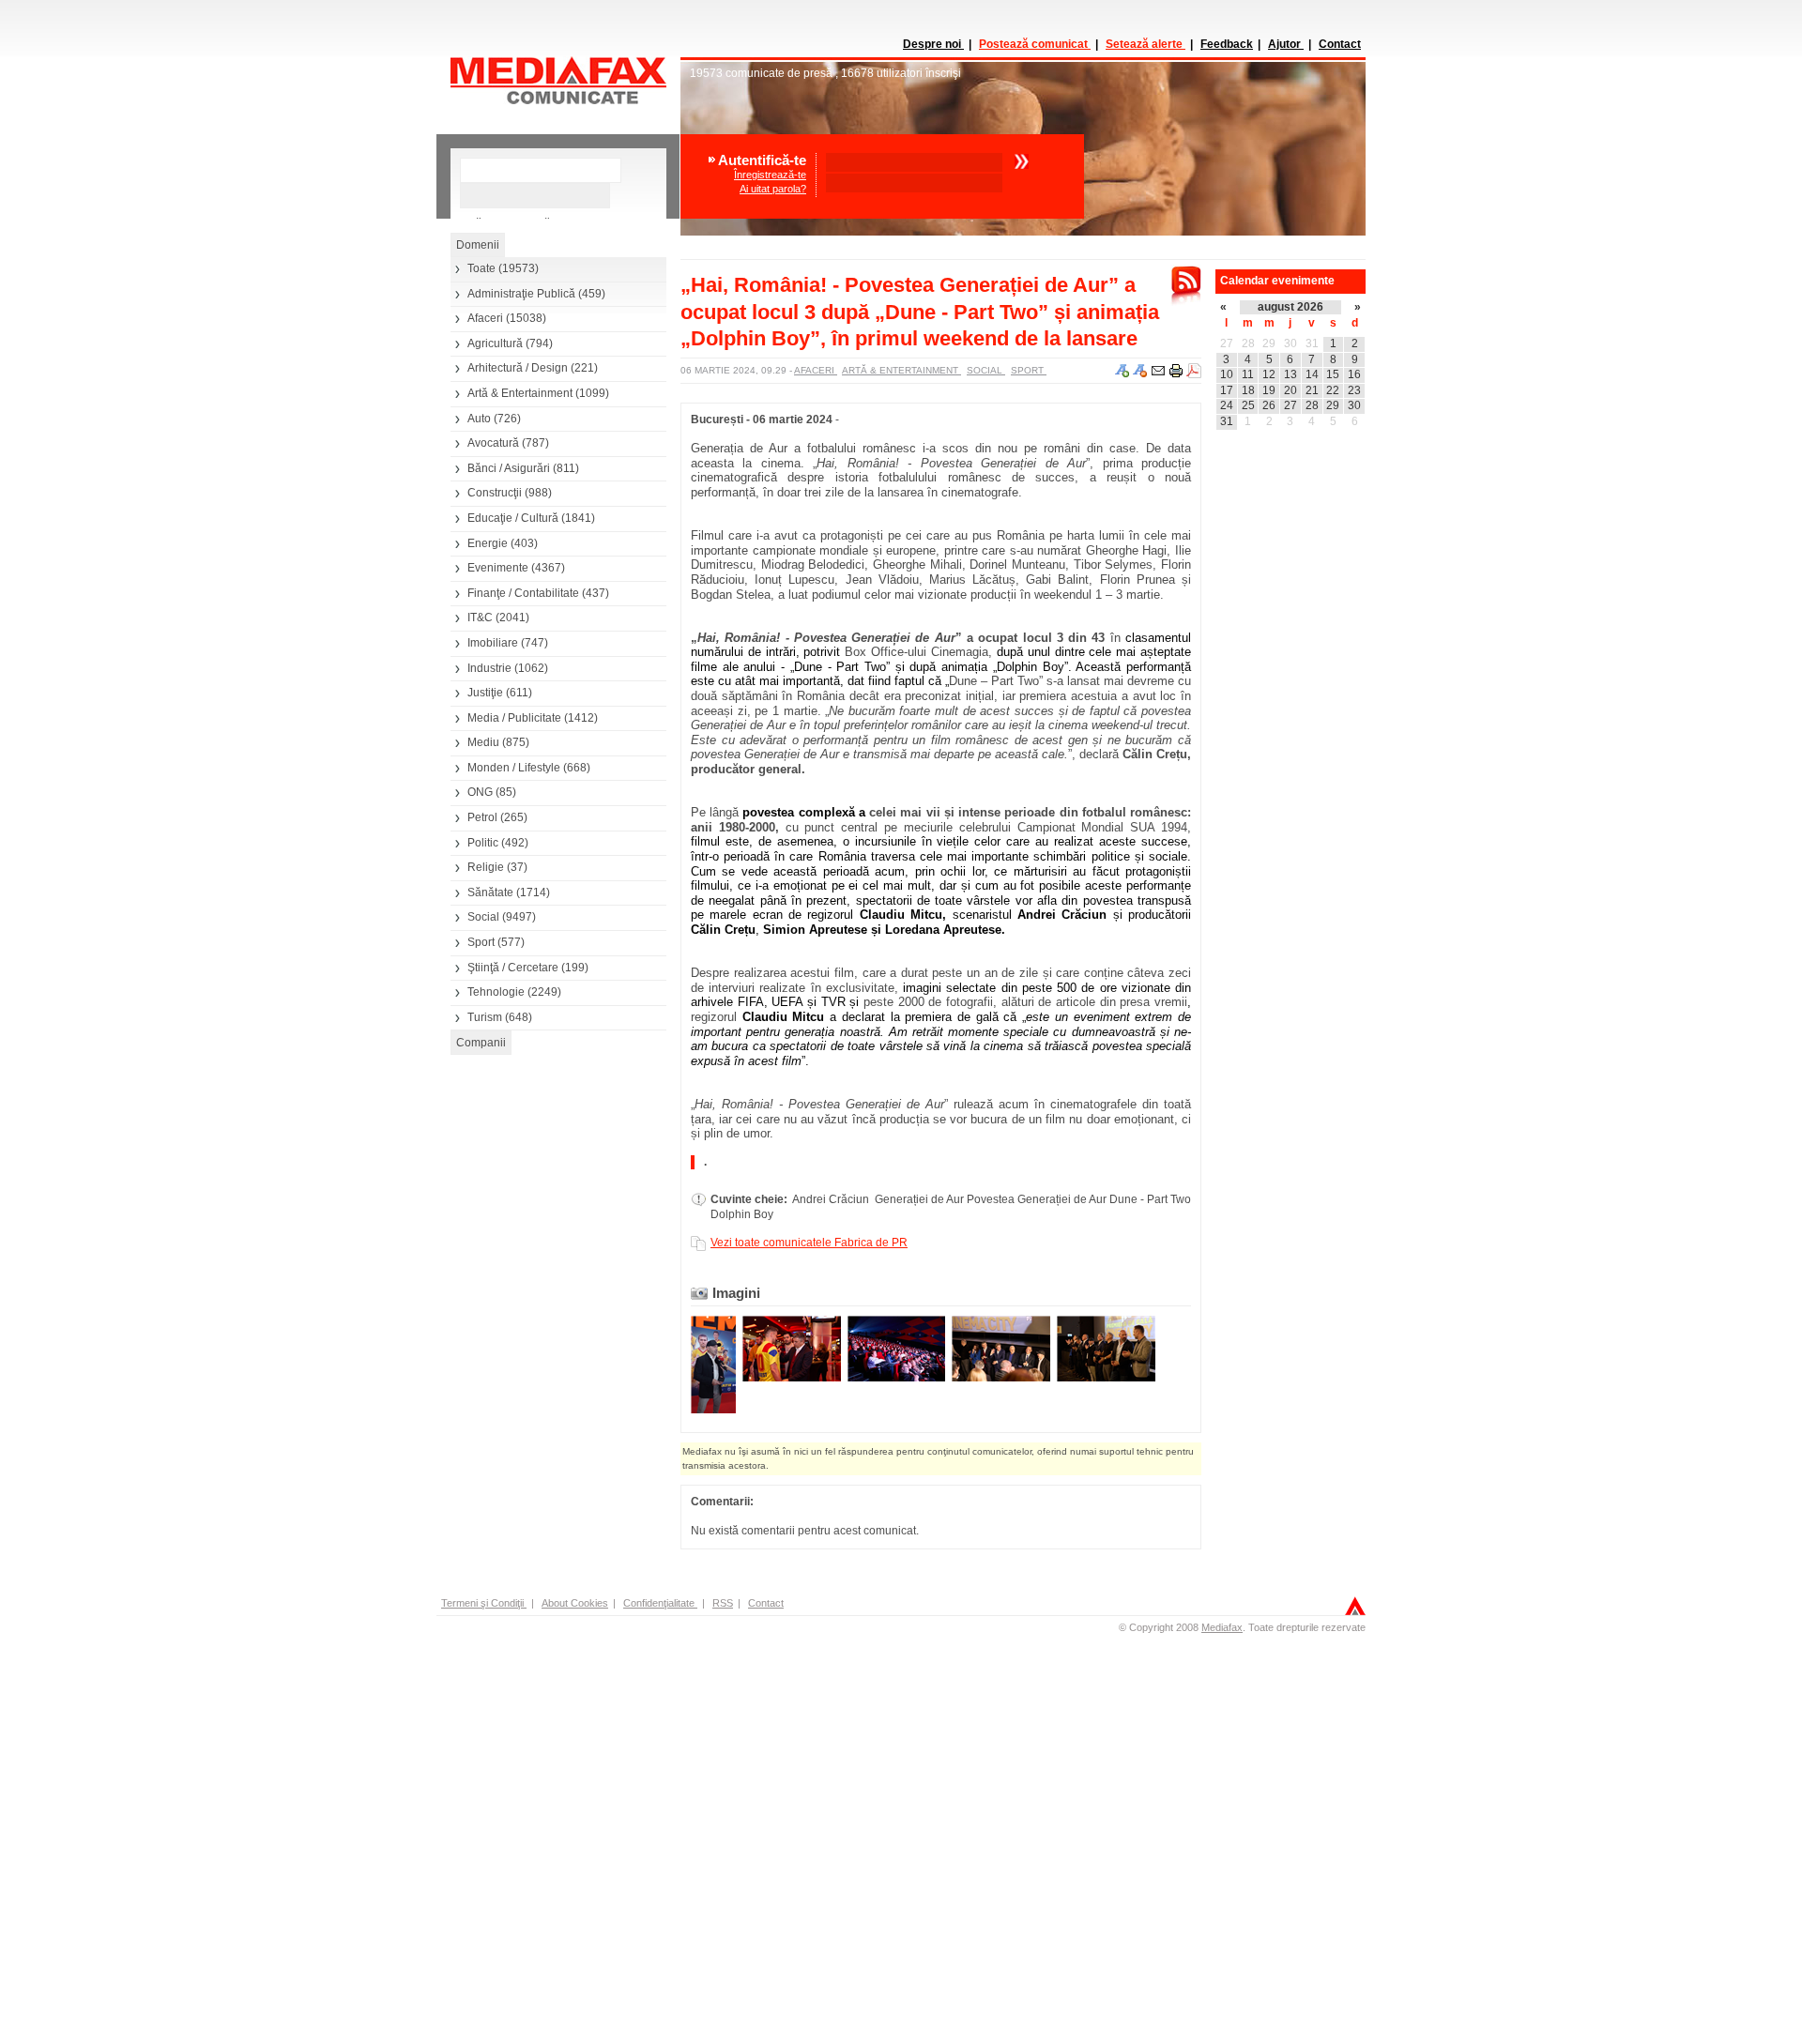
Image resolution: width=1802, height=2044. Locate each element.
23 (1354, 390)
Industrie (489, 668)
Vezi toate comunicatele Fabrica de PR (809, 1243)
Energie (488, 543)
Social (483, 917)
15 (1333, 374)
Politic (483, 843)
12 (1269, 374)
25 (1248, 405)
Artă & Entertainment (520, 393)
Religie (486, 867)
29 (1269, 343)
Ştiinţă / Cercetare (513, 968)
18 (1248, 390)
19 (1269, 390)
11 (1248, 374)
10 (1227, 374)
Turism (485, 1017)
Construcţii (495, 493)
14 (1312, 374)
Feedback (1227, 44)
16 (1354, 374)
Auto (479, 419)
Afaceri (485, 318)
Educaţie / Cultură (513, 518)
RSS (723, 1603)
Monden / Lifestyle (514, 768)
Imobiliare (493, 643)
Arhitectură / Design (518, 368)
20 (1290, 390)
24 (1227, 405)
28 (1248, 343)
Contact (1340, 44)
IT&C (480, 618)
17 (1227, 390)
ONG (480, 792)
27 (1227, 343)
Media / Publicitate (514, 718)
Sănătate (490, 892)
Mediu (483, 742)
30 (1290, 343)
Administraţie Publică (521, 294)
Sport (481, 942)
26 (1269, 405)
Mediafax (1222, 1627)
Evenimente (498, 568)
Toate (481, 268)
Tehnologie (496, 992)
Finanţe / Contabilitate (523, 593)
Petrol (482, 817)
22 (1333, 390)
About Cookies (575, 1603)
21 (1312, 390)
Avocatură (493, 443)
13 (1290, 374)
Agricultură (495, 343)
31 (1312, 343)
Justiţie (485, 693)
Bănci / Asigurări (509, 468)
